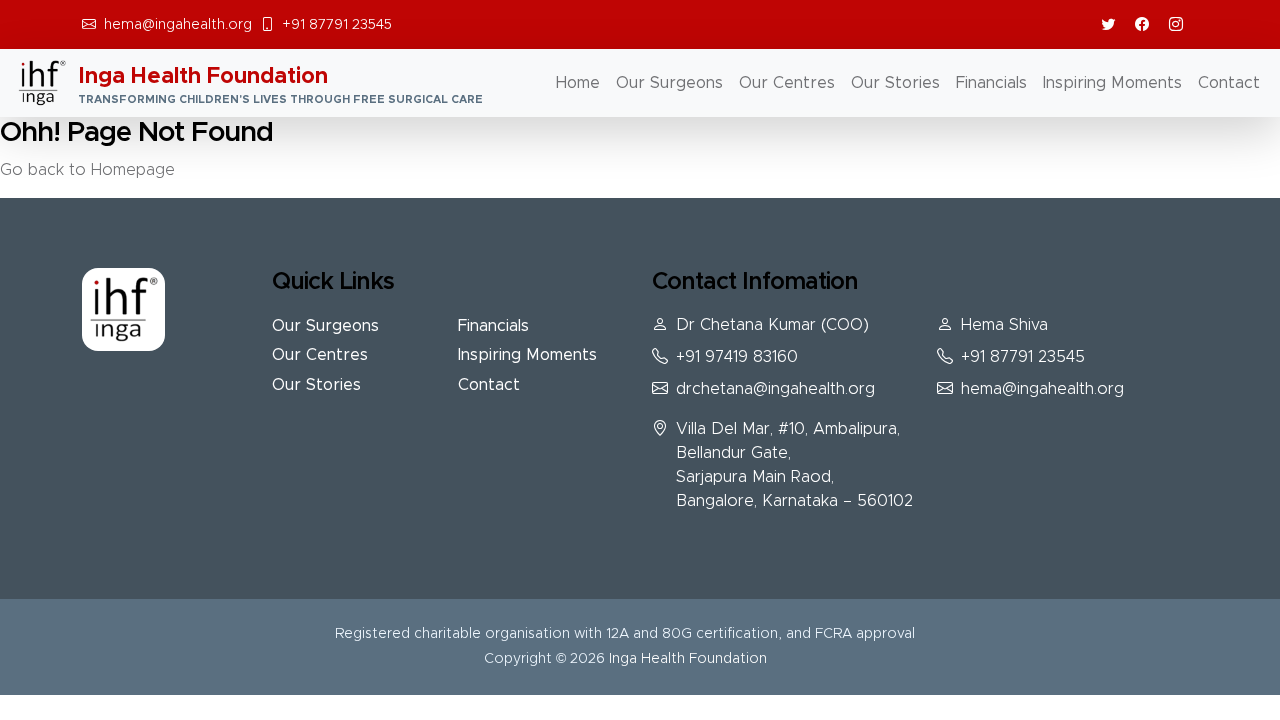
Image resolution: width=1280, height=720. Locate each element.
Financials (991, 83)
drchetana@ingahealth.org (775, 389)
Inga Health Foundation (688, 659)
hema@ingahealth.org (178, 25)
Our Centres (787, 83)
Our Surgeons (669, 83)
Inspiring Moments (1112, 83)
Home (578, 83)
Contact (1229, 83)
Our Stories (895, 83)
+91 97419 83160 (737, 357)
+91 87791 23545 (337, 25)
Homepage (133, 170)
